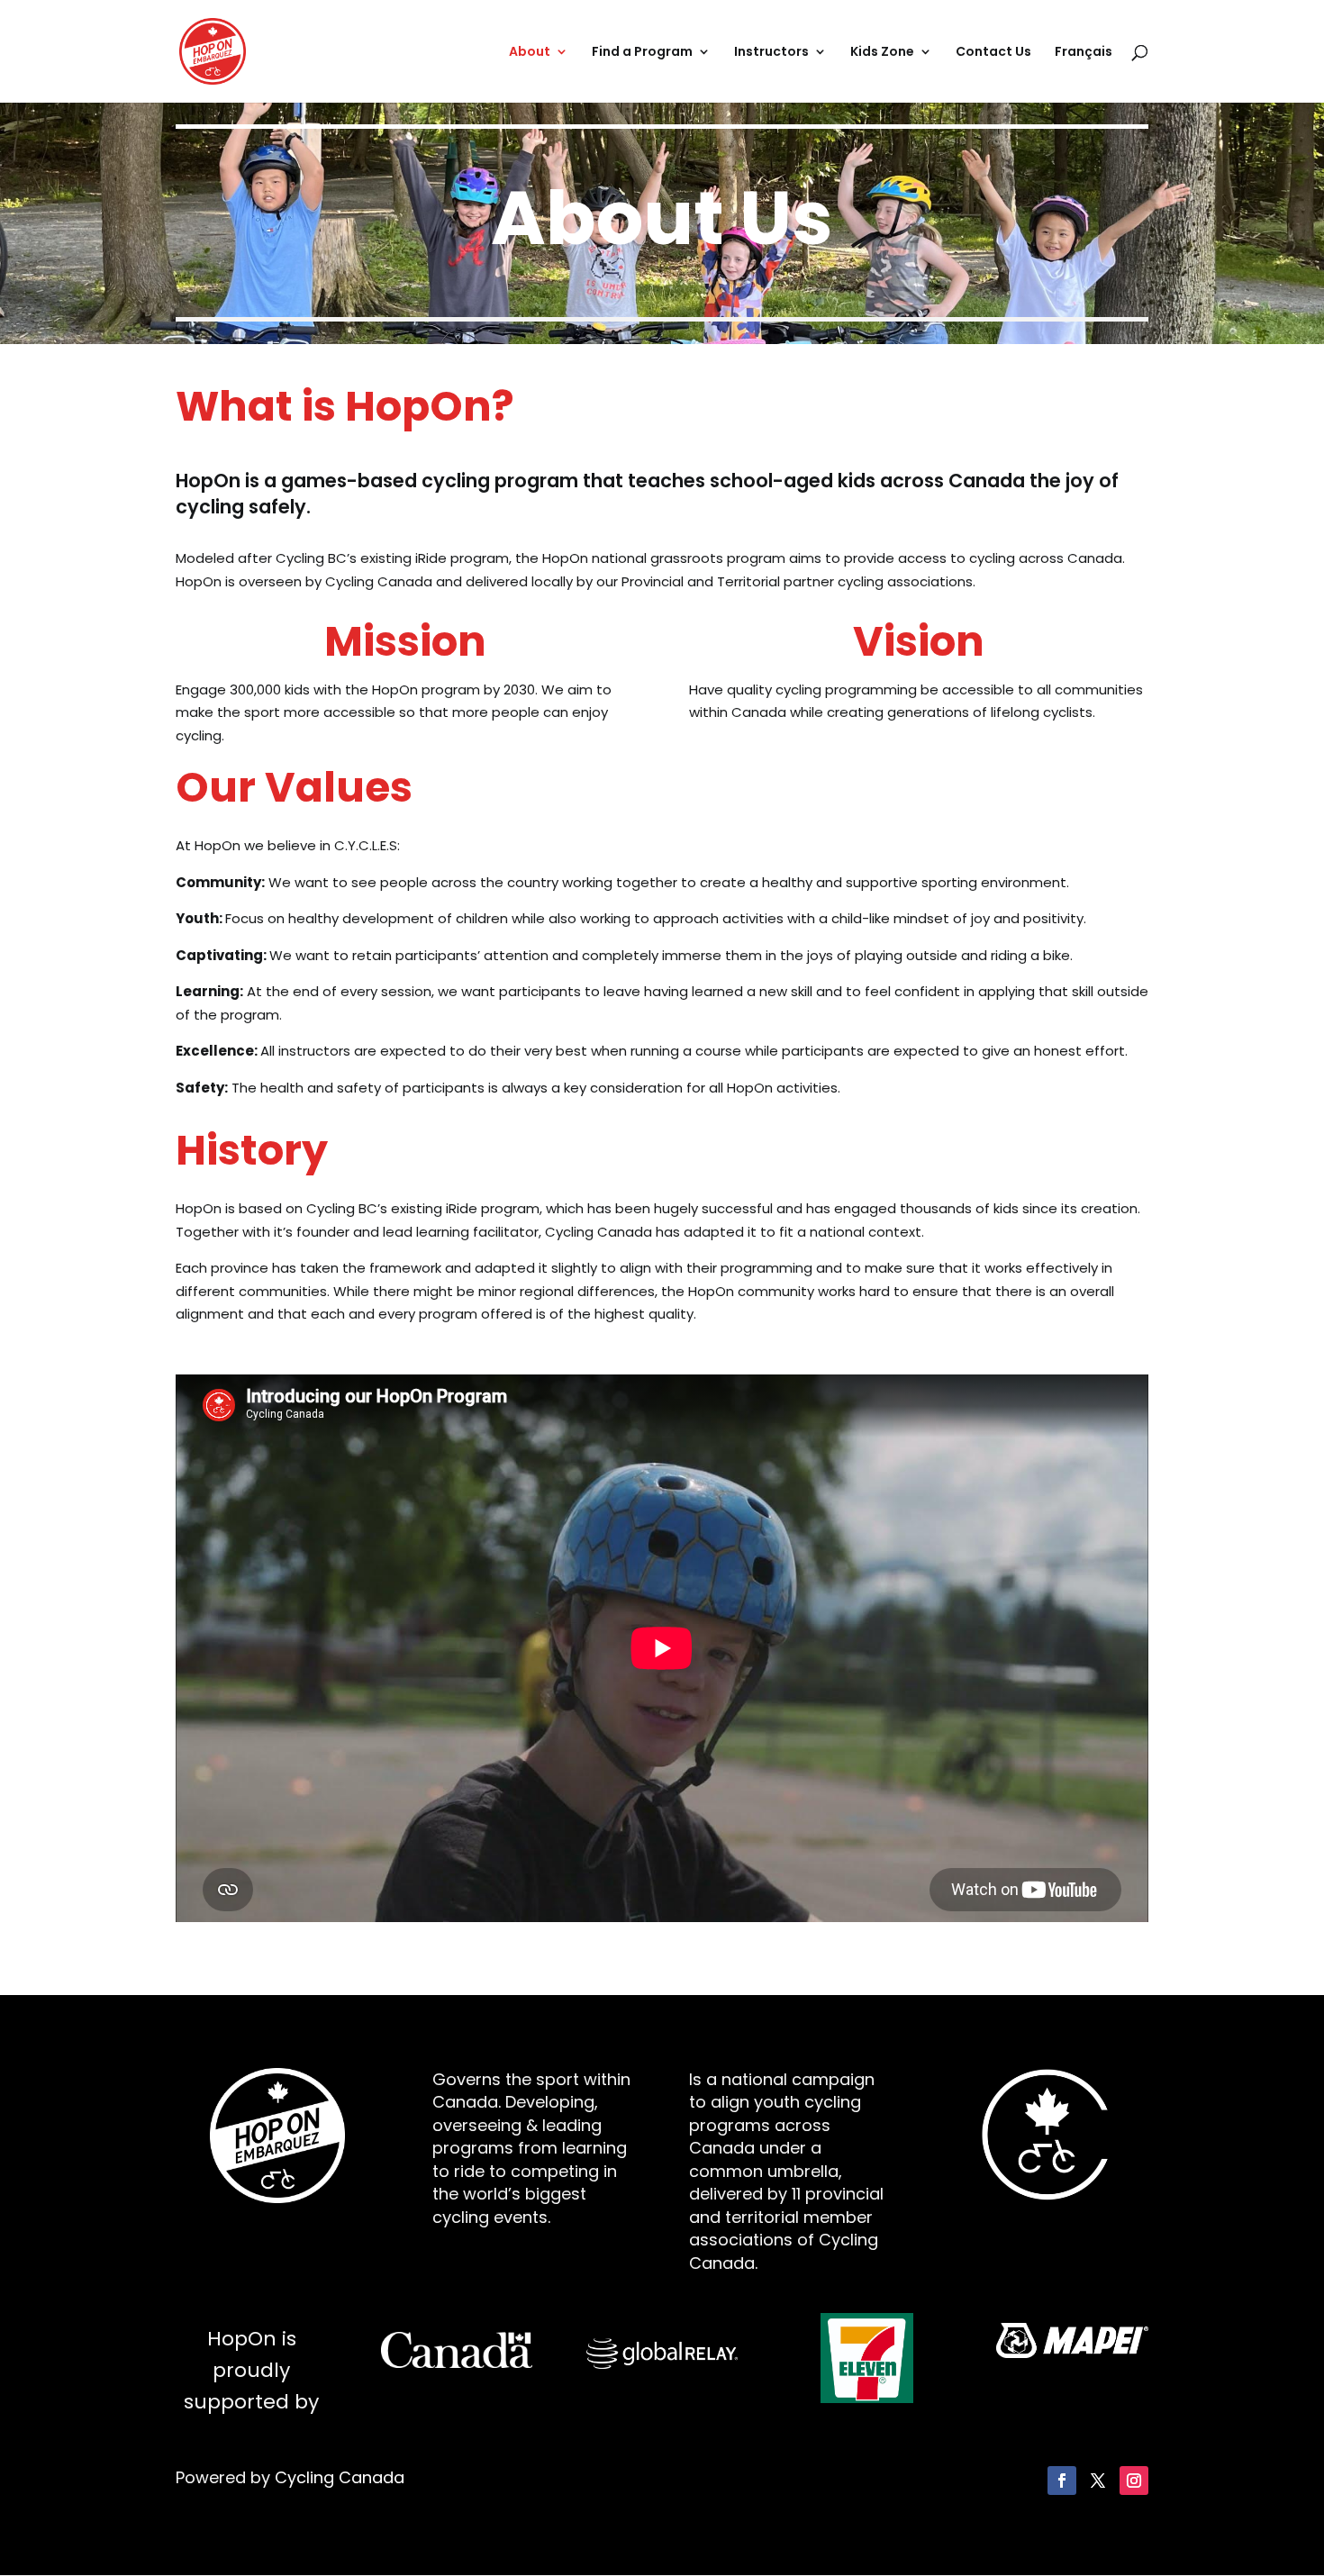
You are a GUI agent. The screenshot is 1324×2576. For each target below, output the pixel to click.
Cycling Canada (340, 2477)
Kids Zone (882, 53)
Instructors (771, 53)
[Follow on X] (1098, 2481)
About (530, 53)
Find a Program (642, 53)
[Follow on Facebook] (1062, 2481)
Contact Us (993, 53)
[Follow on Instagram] (1134, 2481)
